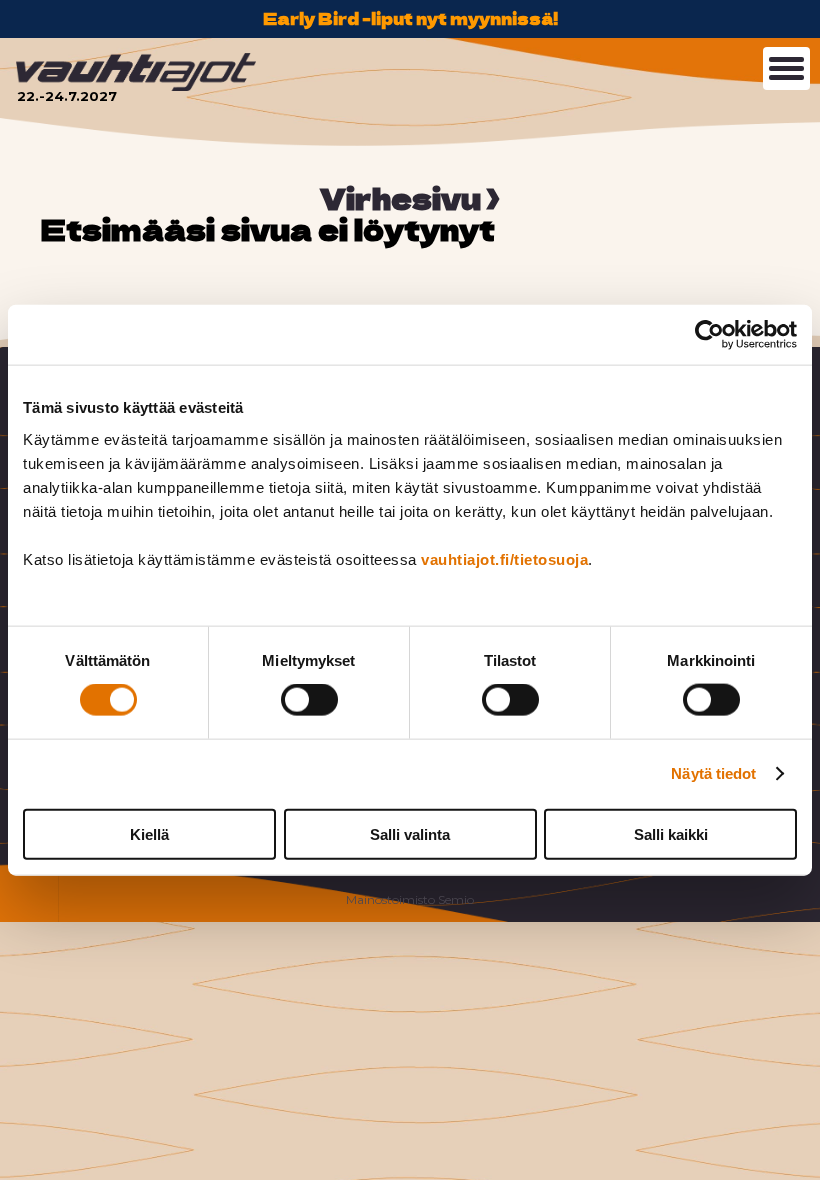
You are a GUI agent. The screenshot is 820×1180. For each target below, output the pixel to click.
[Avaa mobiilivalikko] (786, 68)
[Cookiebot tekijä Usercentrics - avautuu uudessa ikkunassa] (709, 335)
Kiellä (149, 833)
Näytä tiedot (713, 773)
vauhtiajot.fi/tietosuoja (504, 558)
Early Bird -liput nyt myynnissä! (410, 18)
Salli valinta (410, 833)
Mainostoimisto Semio (410, 899)
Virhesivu (400, 198)
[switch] (309, 700)
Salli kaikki (671, 833)
